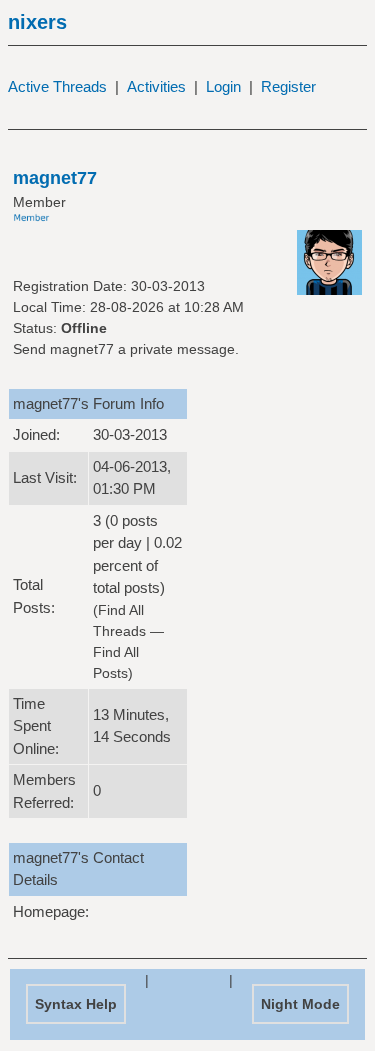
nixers (37, 22)
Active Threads (57, 86)
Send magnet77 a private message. (126, 349)
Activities (156, 86)
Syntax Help (76, 1004)
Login (223, 86)
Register (288, 86)
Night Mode (300, 1004)
